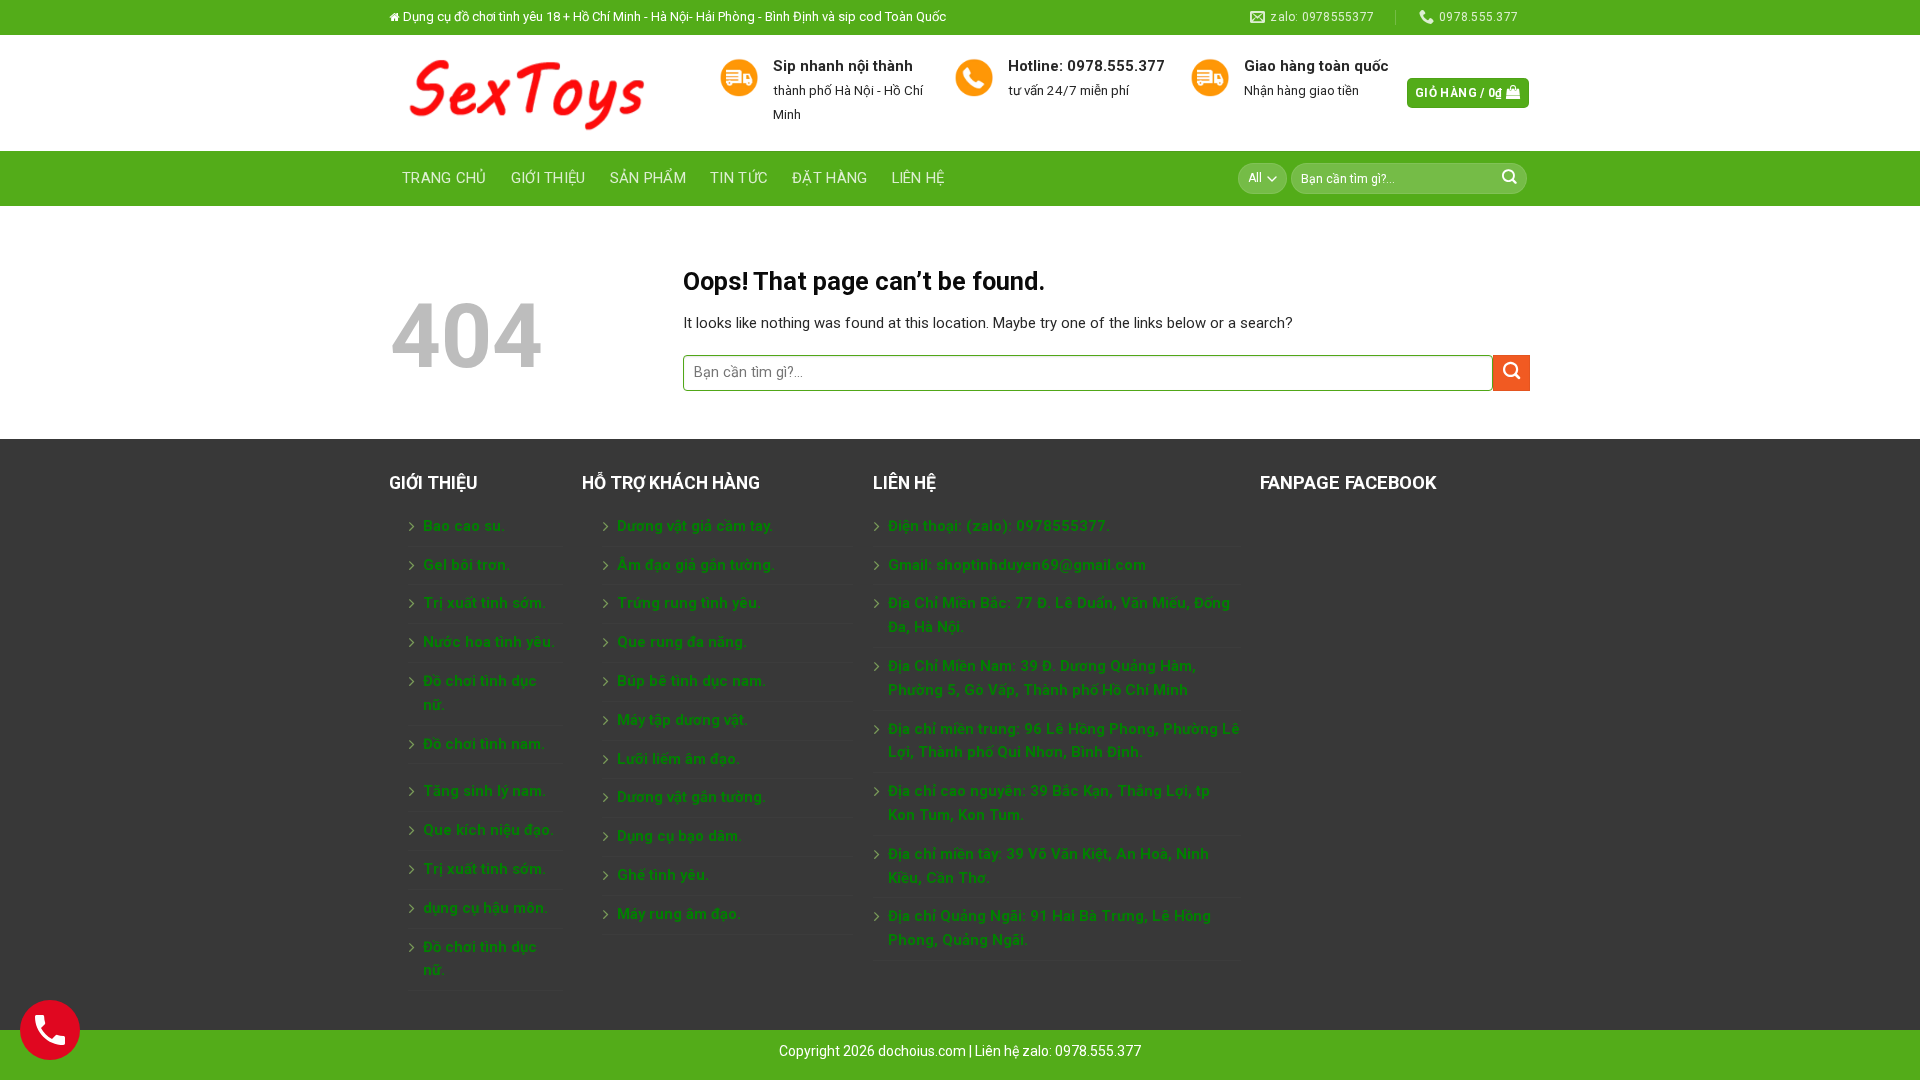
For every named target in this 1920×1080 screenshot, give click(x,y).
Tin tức (739, 178)
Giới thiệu (548, 178)
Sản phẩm (648, 178)
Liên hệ (918, 178)
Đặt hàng (829, 178)
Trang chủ (444, 178)
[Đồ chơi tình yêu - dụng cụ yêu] (539, 93)
